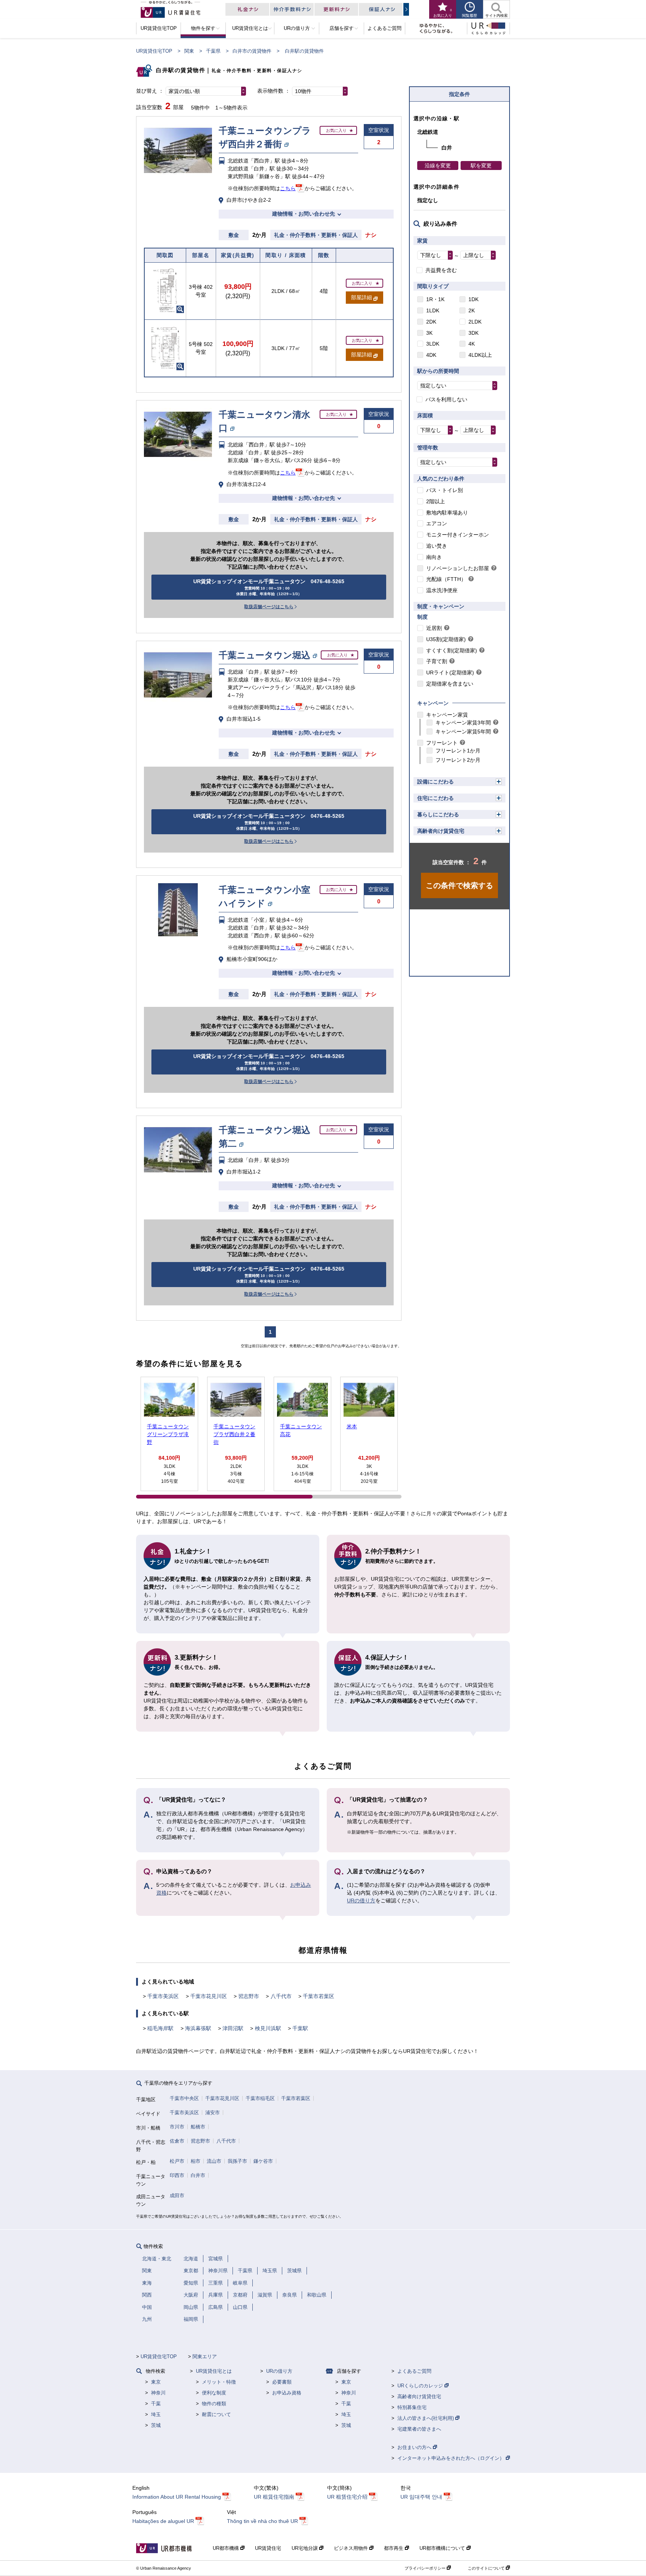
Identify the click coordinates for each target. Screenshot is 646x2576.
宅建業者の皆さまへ (419, 2429)
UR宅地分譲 (305, 2548)
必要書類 (282, 2382)
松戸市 (177, 2161)
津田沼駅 (233, 2028)
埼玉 (156, 2414)
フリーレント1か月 (458, 751)
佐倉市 (177, 2141)
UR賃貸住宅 (268, 2548)
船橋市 (198, 2127)
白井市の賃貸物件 (252, 51)
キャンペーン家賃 (447, 715)
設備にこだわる (436, 782)
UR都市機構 (227, 2548)
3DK (473, 333)
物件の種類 (214, 2404)
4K (472, 344)
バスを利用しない (446, 399)
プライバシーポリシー (426, 2568)
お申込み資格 (287, 2393)
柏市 (196, 2161)
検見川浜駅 (268, 2028)
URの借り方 (361, 1901)
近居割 (434, 628)
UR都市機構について (443, 2548)
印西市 (177, 2175)
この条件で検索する (459, 885)
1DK (473, 299)
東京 (156, 2382)
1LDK (433, 310)
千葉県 (213, 51)
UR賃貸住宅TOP (154, 51)
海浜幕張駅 (198, 2028)
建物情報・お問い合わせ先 (304, 214)
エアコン (437, 523)
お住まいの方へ (415, 2447)
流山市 (214, 2161)
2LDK (475, 322)
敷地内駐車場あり (447, 513)
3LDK (433, 344)
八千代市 (281, 1996)
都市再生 (394, 2548)
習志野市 (249, 1996)
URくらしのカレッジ (421, 2386)
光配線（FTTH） (446, 579)
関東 (189, 51)
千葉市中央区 (184, 2098)
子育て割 (437, 661)
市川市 (177, 2127)
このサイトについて (487, 2568)
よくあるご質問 (414, 2371)
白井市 (198, 2175)
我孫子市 (237, 2161)
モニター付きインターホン (458, 535)
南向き (434, 557)
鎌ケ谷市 (263, 2161)
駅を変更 (481, 166)
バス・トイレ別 (444, 490)
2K (472, 310)
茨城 (156, 2425)
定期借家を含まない (450, 684)
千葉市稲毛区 (260, 2098)
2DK (431, 322)
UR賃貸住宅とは (214, 2371)
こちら (288, 188)
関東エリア (205, 2357)
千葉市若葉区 (319, 1996)
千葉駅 (300, 2028)
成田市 (177, 2195)
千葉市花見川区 (209, 1996)
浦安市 (213, 2113)
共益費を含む (441, 270)
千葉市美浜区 (163, 1996)
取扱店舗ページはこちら (269, 607)
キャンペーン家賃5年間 (463, 732)
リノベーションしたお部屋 (458, 568)
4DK (431, 355)
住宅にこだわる (436, 798)
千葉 (156, 2404)
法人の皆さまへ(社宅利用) (426, 2418)
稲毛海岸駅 (160, 2028)
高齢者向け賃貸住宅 (441, 831)
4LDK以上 (480, 355)
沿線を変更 (438, 166)
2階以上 (436, 501)
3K (429, 333)
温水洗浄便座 (442, 590)
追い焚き (437, 546)
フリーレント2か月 (458, 760)
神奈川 (158, 2393)
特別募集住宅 (412, 2407)
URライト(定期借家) (450, 672)
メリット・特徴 (219, 2382)
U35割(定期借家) (446, 639)
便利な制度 (214, 2393)
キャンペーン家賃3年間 (463, 723)
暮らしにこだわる (438, 814)
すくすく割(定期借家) (452, 650)
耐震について (216, 2414)
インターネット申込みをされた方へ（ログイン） (452, 2458)
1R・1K (435, 299)
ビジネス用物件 (352, 2548)
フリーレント (442, 743)
